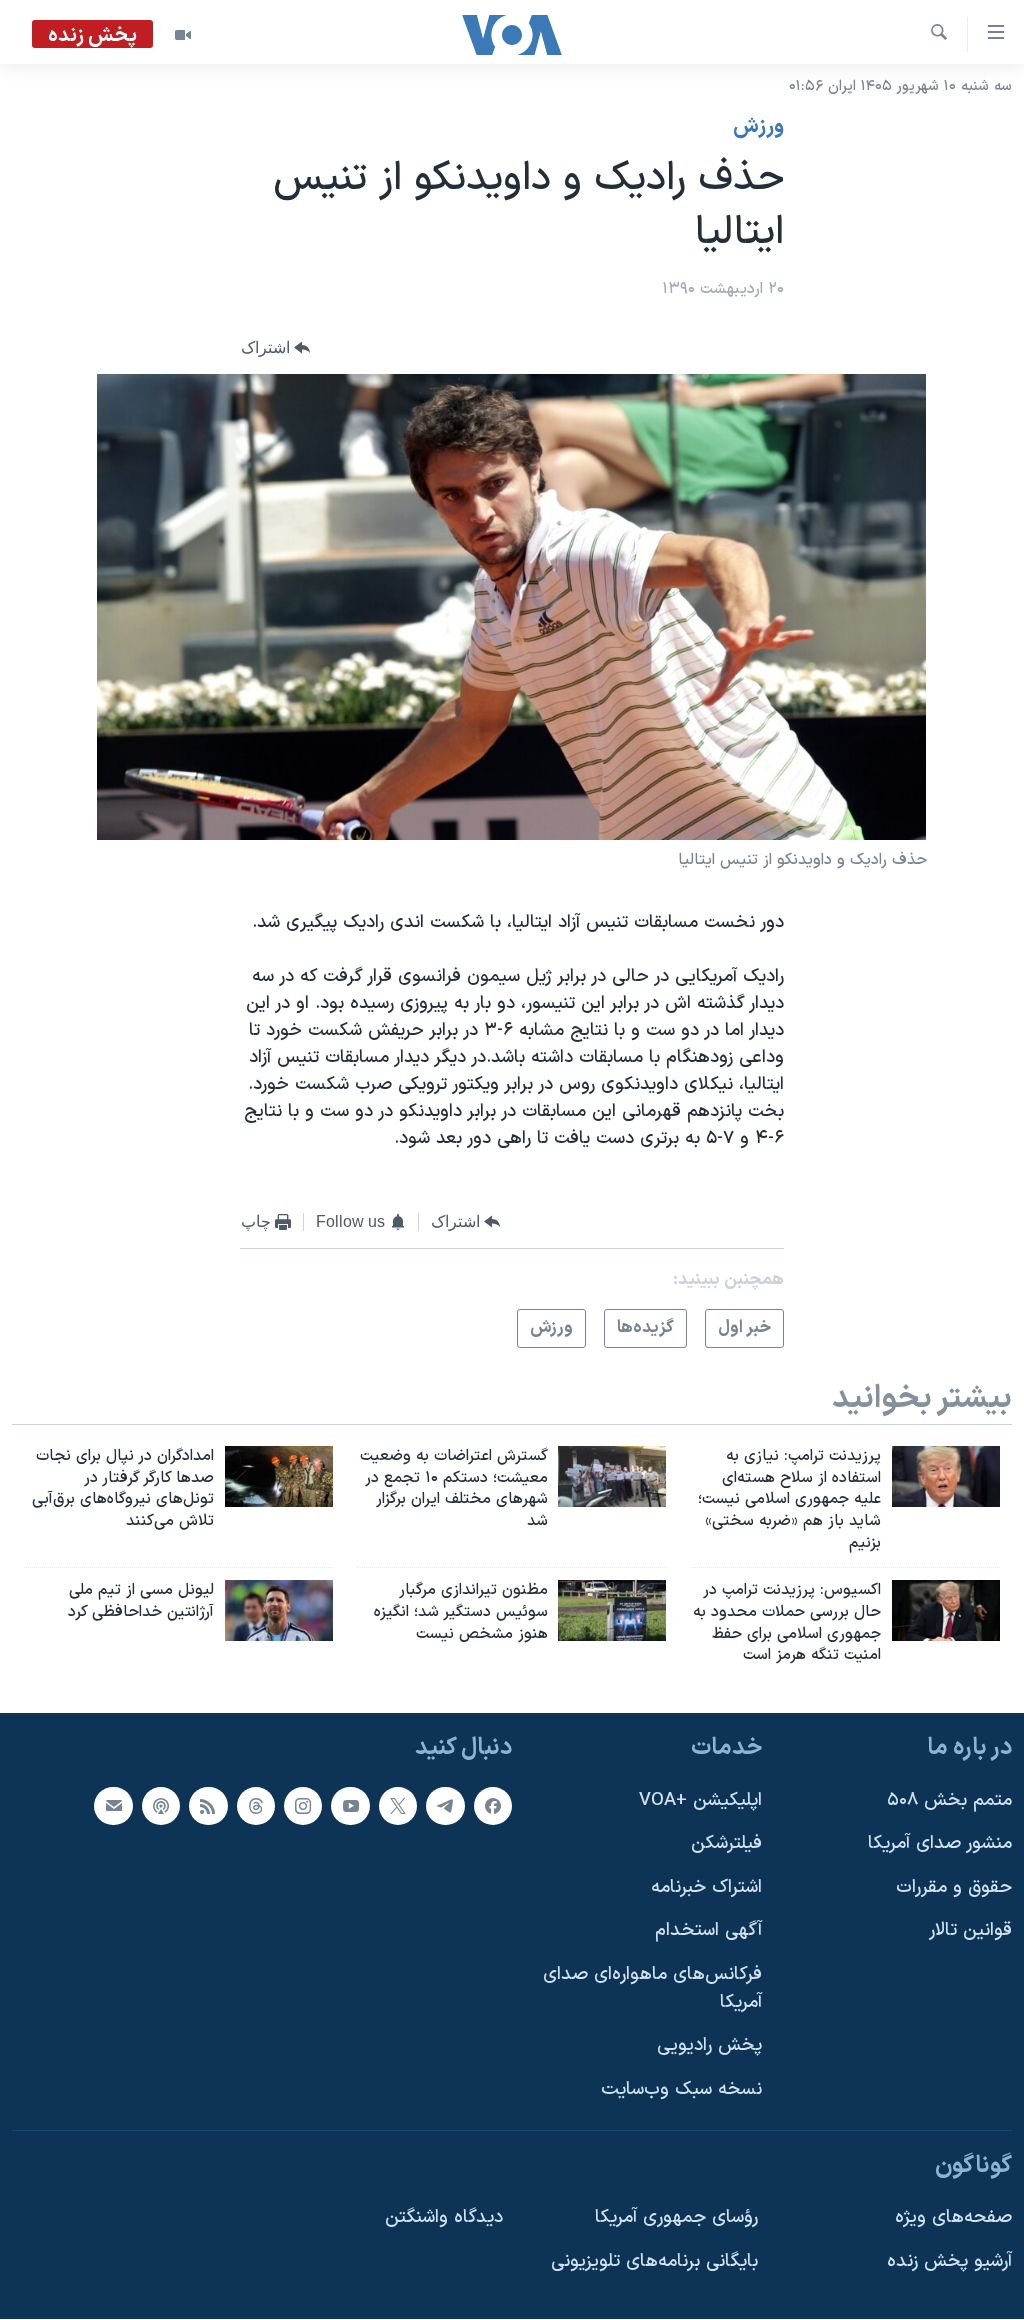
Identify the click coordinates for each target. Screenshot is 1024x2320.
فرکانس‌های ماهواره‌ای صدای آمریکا (652, 1988)
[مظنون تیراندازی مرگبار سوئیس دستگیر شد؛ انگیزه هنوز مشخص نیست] (612, 1610)
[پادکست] (161, 1806)
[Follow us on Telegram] (445, 1806)
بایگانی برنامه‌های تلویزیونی (654, 2261)
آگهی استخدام (708, 1931)
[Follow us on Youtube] (350, 1806)
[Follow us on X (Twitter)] (398, 1806)
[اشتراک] (113, 1806)
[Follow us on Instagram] (303, 1806)
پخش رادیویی (709, 2046)
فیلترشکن (726, 1843)
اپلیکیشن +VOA (700, 1800)
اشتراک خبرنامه (706, 1887)
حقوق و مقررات (954, 1887)
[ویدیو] (183, 35)
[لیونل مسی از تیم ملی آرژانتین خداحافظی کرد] (279, 1610)
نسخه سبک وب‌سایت (681, 2089)
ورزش (758, 127)
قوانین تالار (970, 1931)
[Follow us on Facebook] (493, 1806)
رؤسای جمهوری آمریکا (676, 2217)
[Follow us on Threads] (256, 1806)
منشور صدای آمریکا (940, 1843)
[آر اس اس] (208, 1806)
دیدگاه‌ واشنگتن (444, 2217)
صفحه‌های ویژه (953, 2217)
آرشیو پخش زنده (949, 2261)
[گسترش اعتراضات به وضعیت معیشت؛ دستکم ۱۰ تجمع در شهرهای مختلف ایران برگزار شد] (612, 1476)
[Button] (276, 348)
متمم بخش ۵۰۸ (949, 1800)
